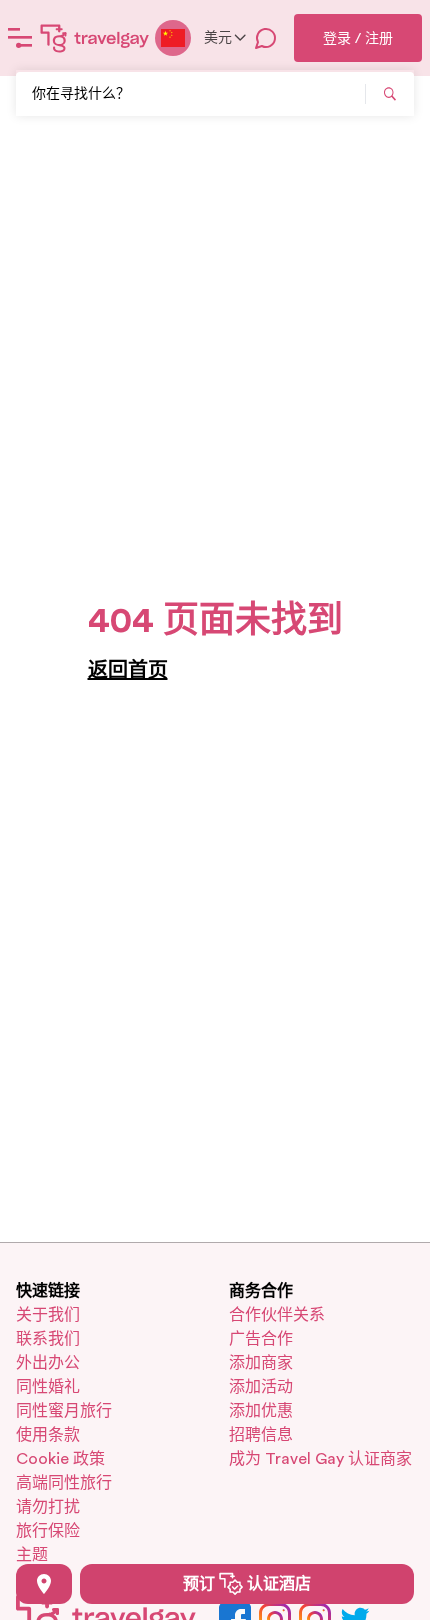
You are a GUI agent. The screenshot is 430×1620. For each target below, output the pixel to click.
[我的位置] (44, 1584)
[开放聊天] (266, 38)
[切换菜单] (20, 38)
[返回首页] (95, 38)
